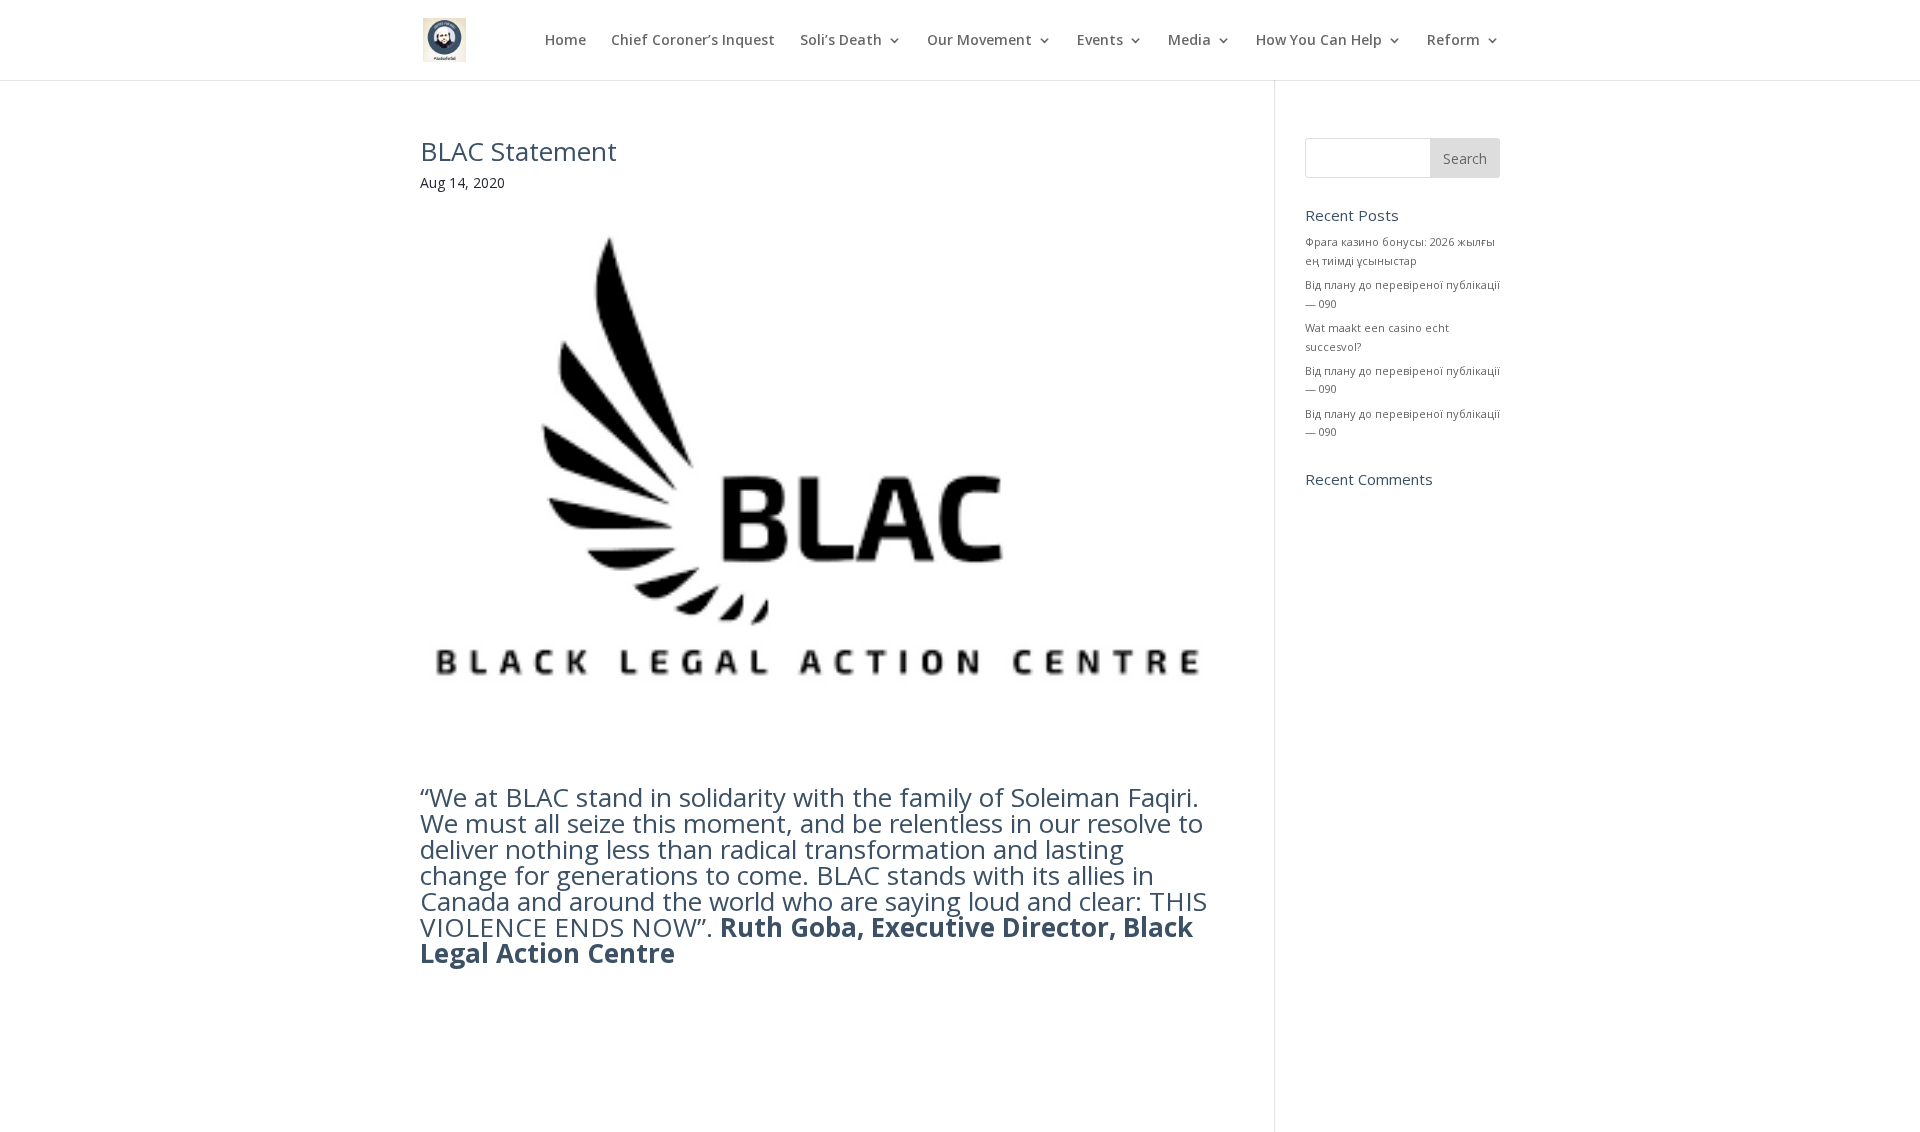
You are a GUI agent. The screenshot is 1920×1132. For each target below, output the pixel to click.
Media (1189, 41)
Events (1100, 41)
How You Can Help (1319, 41)
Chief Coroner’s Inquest (693, 41)
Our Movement (979, 41)
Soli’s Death (841, 41)
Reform (1453, 41)
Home (565, 41)
